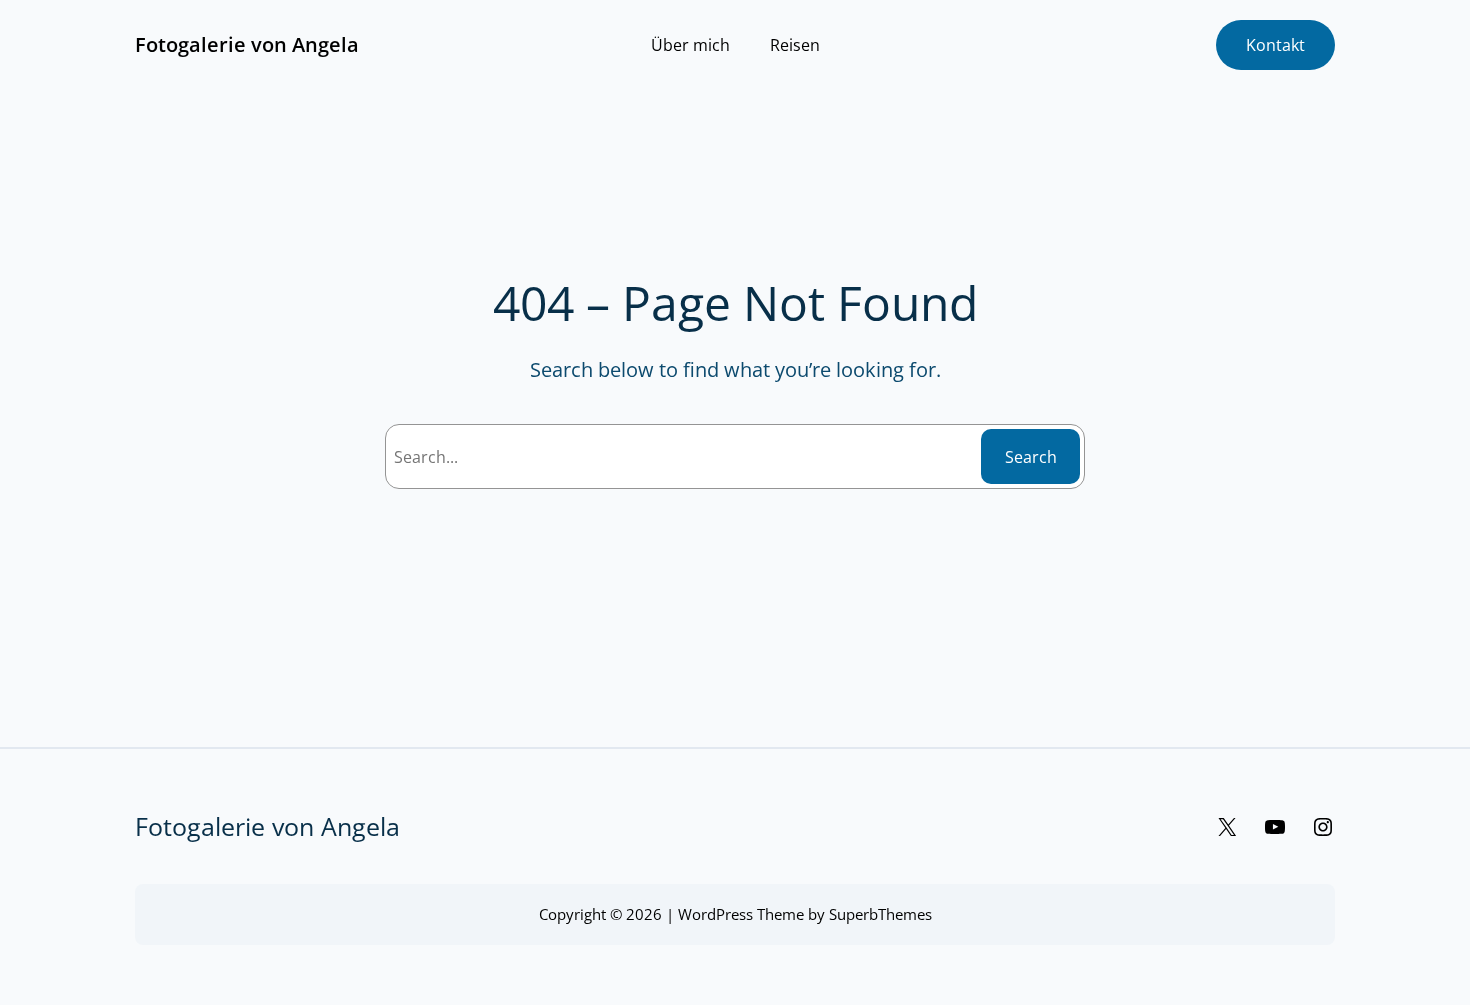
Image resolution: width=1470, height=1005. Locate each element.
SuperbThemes (880, 914)
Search (1031, 457)
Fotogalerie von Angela (247, 44)
